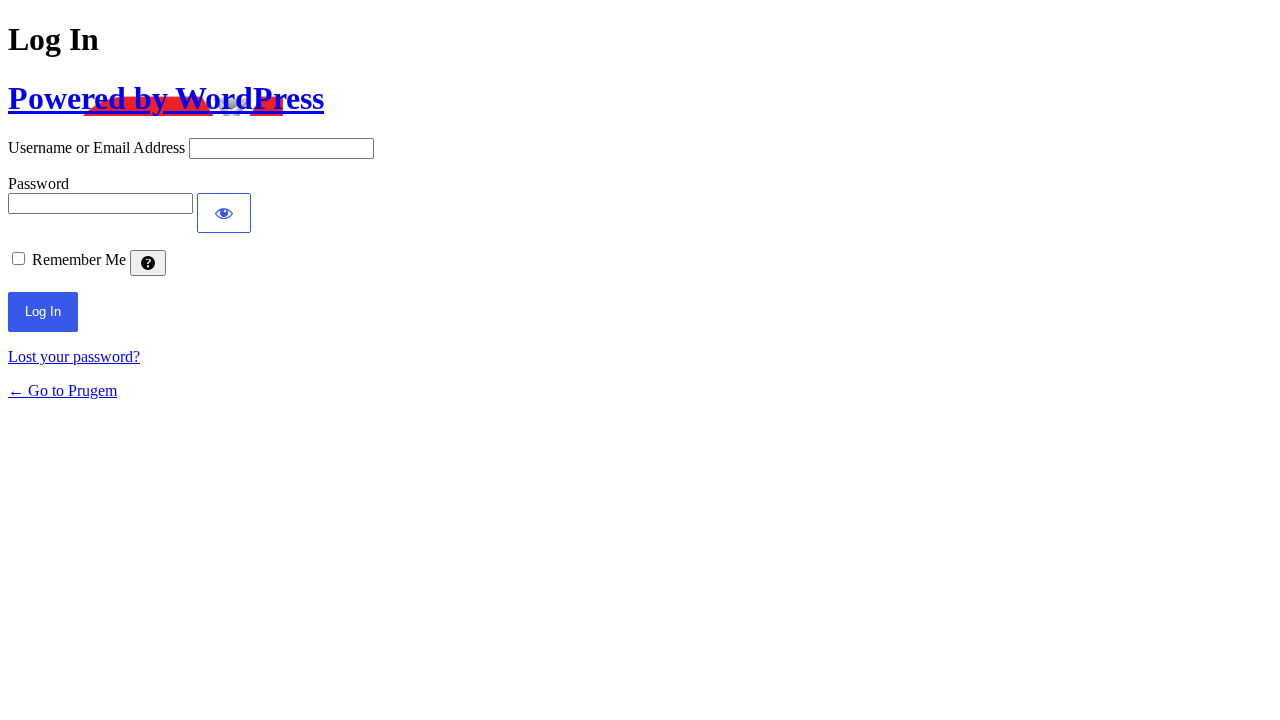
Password (38, 183)
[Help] (148, 263)
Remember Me (79, 259)
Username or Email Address (96, 147)
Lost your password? (74, 356)
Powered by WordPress (166, 98)
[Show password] (224, 213)
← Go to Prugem (62, 390)
